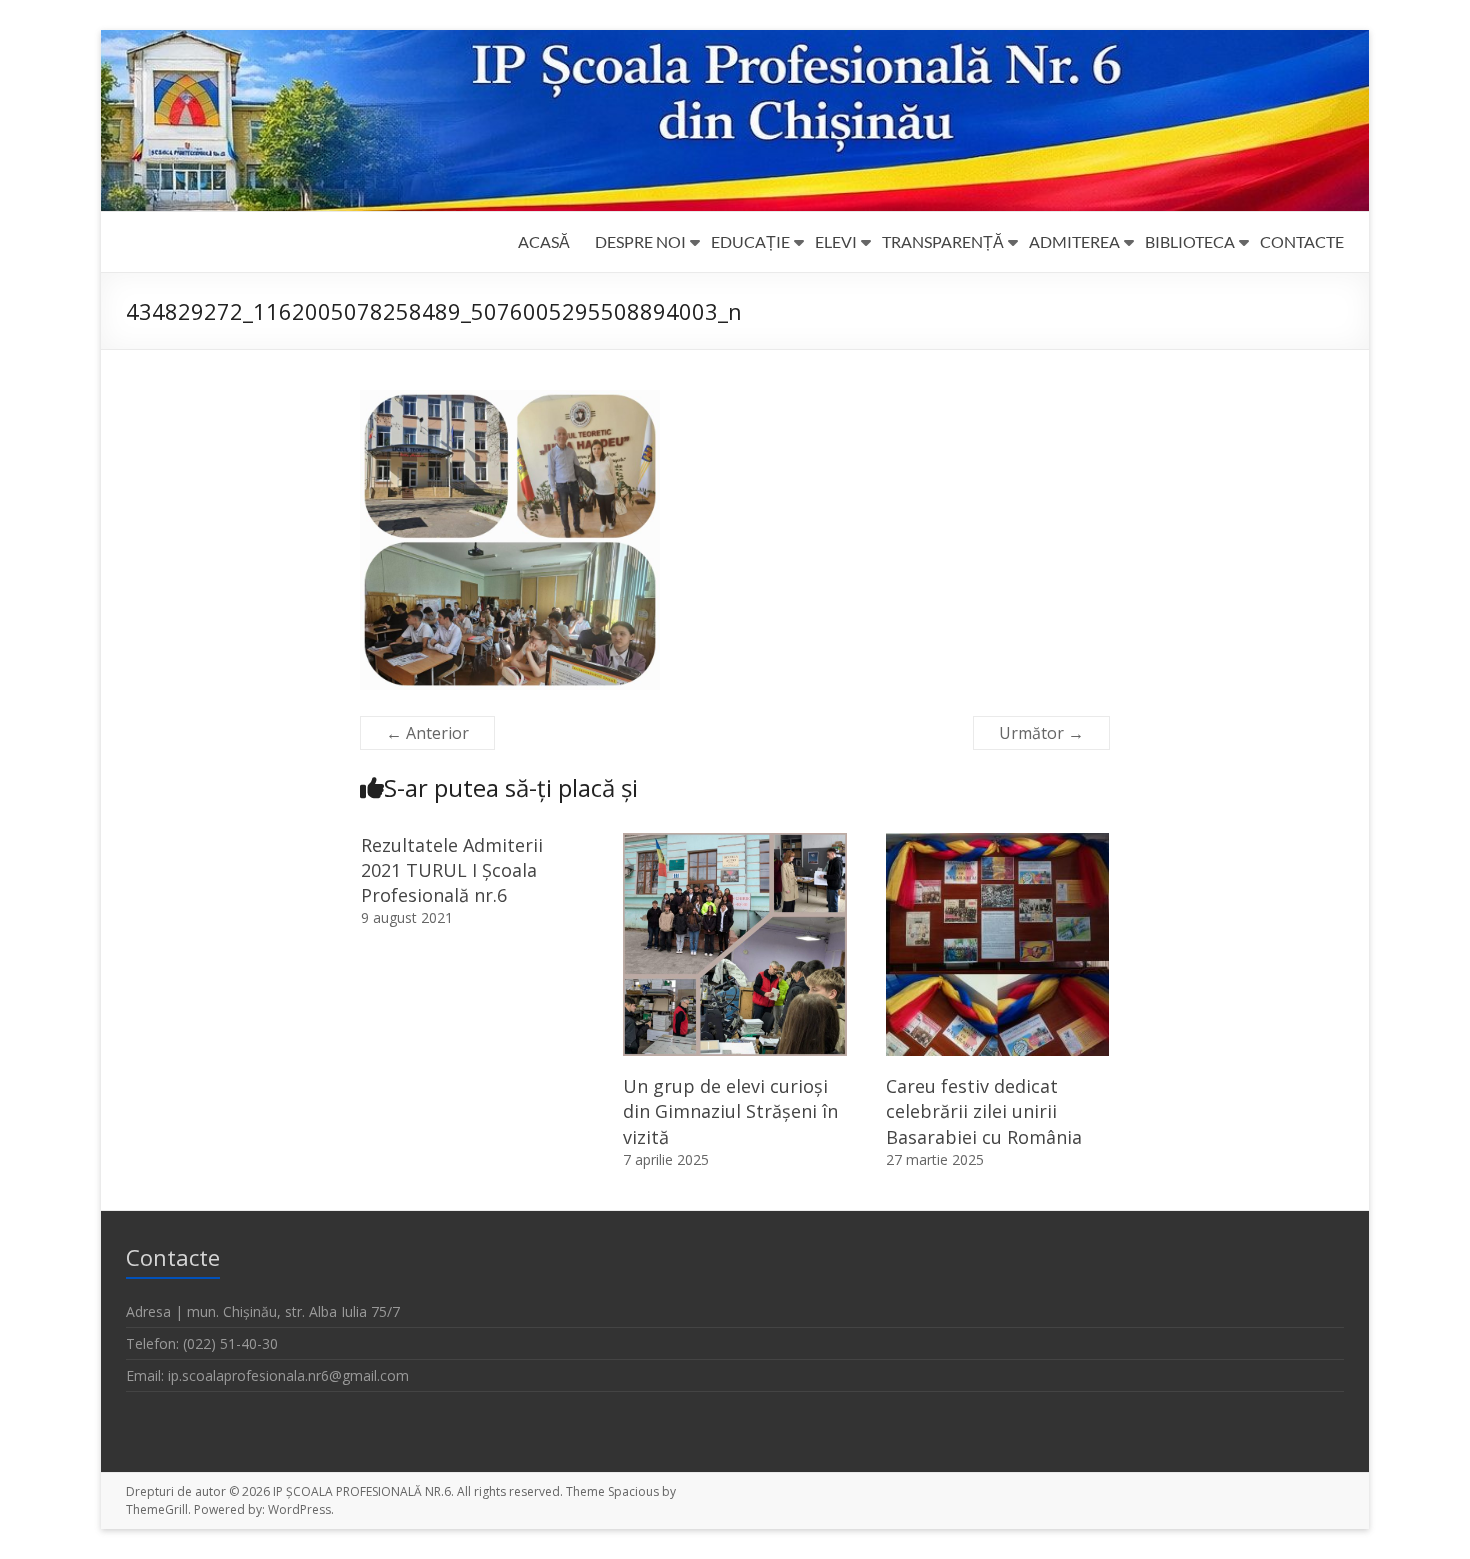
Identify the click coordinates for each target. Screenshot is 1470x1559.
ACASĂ (544, 241)
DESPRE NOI (640, 241)
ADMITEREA (1074, 241)
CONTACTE (1302, 241)
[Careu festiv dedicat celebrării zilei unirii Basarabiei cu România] (998, 843)
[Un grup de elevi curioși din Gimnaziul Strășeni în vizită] (735, 843)
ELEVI (836, 241)
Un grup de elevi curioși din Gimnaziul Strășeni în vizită (730, 1111)
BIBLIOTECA (1190, 241)
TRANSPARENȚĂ (943, 241)
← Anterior (427, 733)
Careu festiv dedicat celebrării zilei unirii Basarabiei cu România (984, 1111)
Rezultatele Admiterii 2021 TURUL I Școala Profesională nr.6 (452, 870)
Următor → (1041, 733)
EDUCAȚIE (750, 241)
